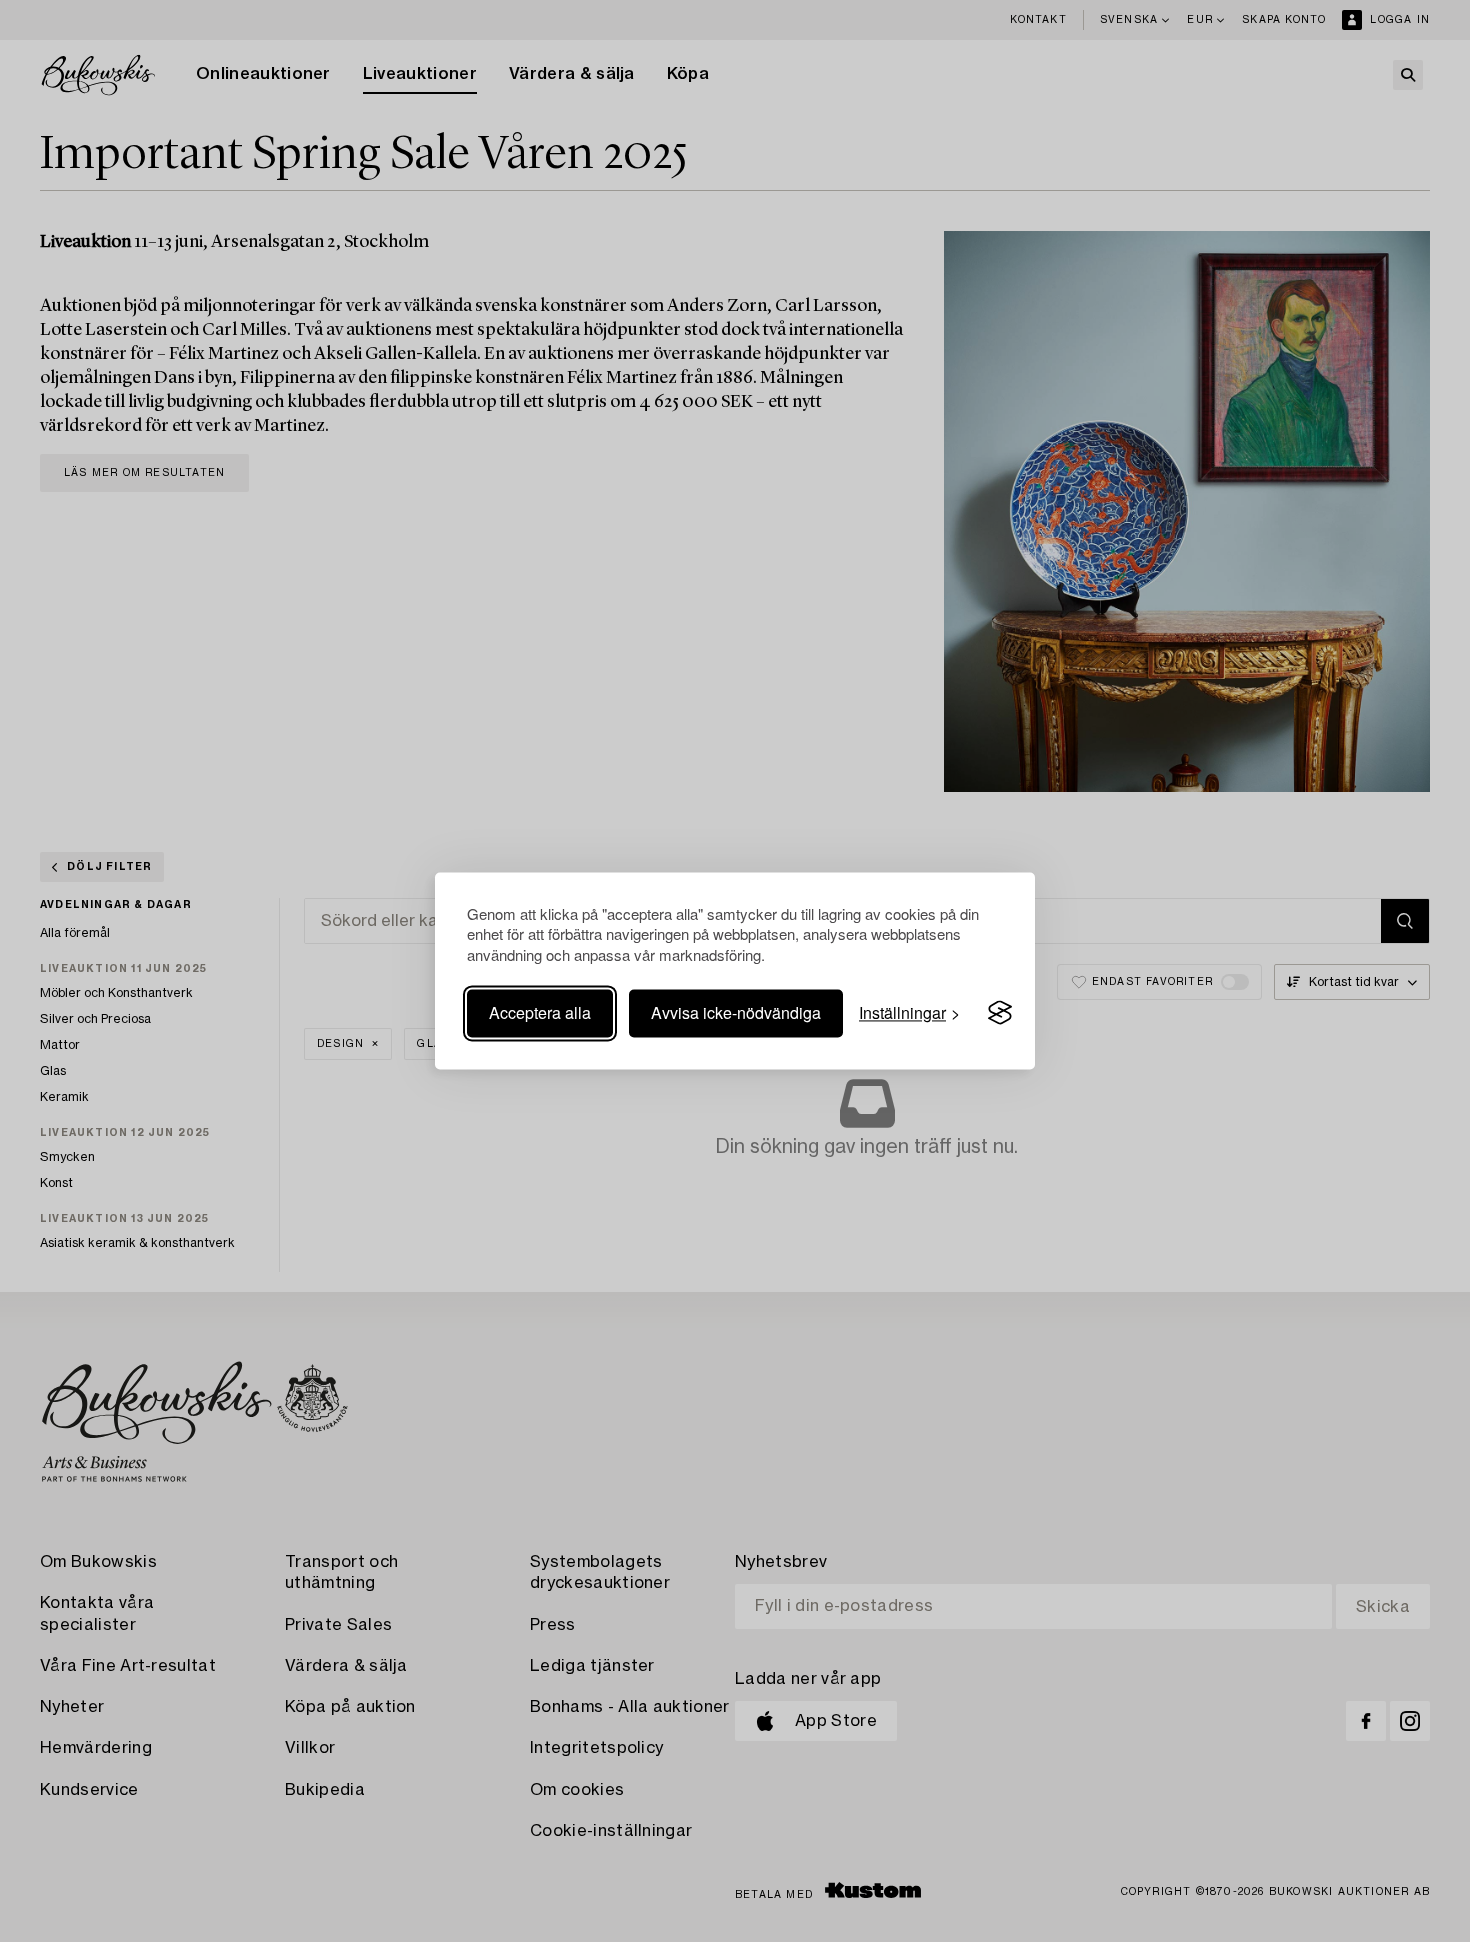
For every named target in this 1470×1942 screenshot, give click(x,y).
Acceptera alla (540, 1012)
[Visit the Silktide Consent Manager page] (1000, 1013)
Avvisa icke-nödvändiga (736, 1012)
